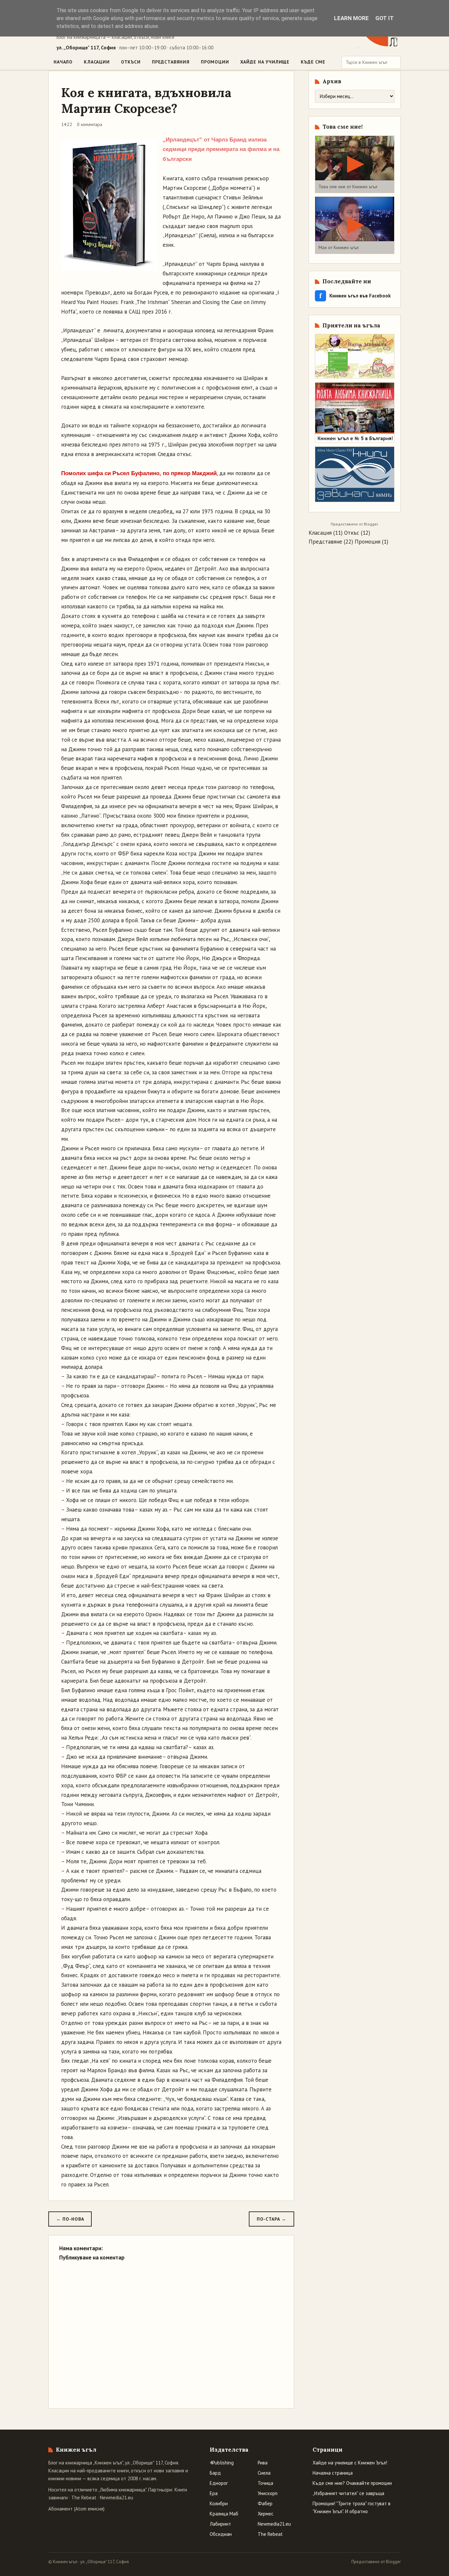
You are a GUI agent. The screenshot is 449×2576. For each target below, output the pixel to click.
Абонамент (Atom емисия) (76, 2509)
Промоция (367, 542)
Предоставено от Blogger (376, 2562)
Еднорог (219, 2483)
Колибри (219, 2503)
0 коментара (90, 124)
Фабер (265, 2503)
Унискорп (268, 2493)
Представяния (171, 62)
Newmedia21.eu (117, 2498)
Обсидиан (221, 2534)
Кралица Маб (224, 2514)
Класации (97, 62)
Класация (320, 533)
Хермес (266, 2514)
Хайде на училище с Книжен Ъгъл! (350, 2463)
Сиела (264, 2473)
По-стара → (272, 2219)
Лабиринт (220, 2524)
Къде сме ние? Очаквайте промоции (352, 2483)
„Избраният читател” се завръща (348, 2493)
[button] (355, 164)
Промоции (215, 62)
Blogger (371, 524)
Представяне (325, 542)
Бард (215, 2473)
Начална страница (333, 2473)
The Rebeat (84, 2498)
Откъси (131, 62)
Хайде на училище (265, 62)
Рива (263, 2463)
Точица (265, 2483)
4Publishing (222, 2463)
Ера (214, 2493)
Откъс (352, 533)
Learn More (351, 18)
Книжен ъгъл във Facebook (355, 296)
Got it (385, 18)
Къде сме (313, 62)
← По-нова (70, 2219)
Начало (63, 62)
